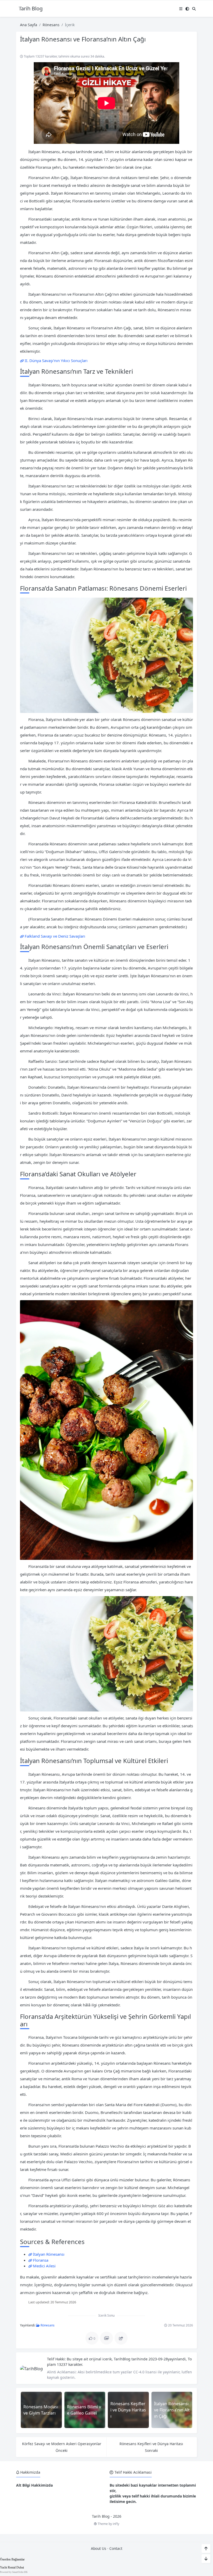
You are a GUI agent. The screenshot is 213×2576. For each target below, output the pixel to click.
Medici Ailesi (44, 2266)
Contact (116, 2548)
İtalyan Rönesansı (49, 2254)
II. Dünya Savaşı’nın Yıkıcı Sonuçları (56, 360)
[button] (181, 9)
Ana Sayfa (29, 25)
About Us (99, 2548)
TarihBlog (123, 2359)
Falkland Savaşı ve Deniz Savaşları (55, 936)
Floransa (41, 2260)
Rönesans (51, 25)
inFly (116, 2524)
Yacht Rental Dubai (12, 2567)
